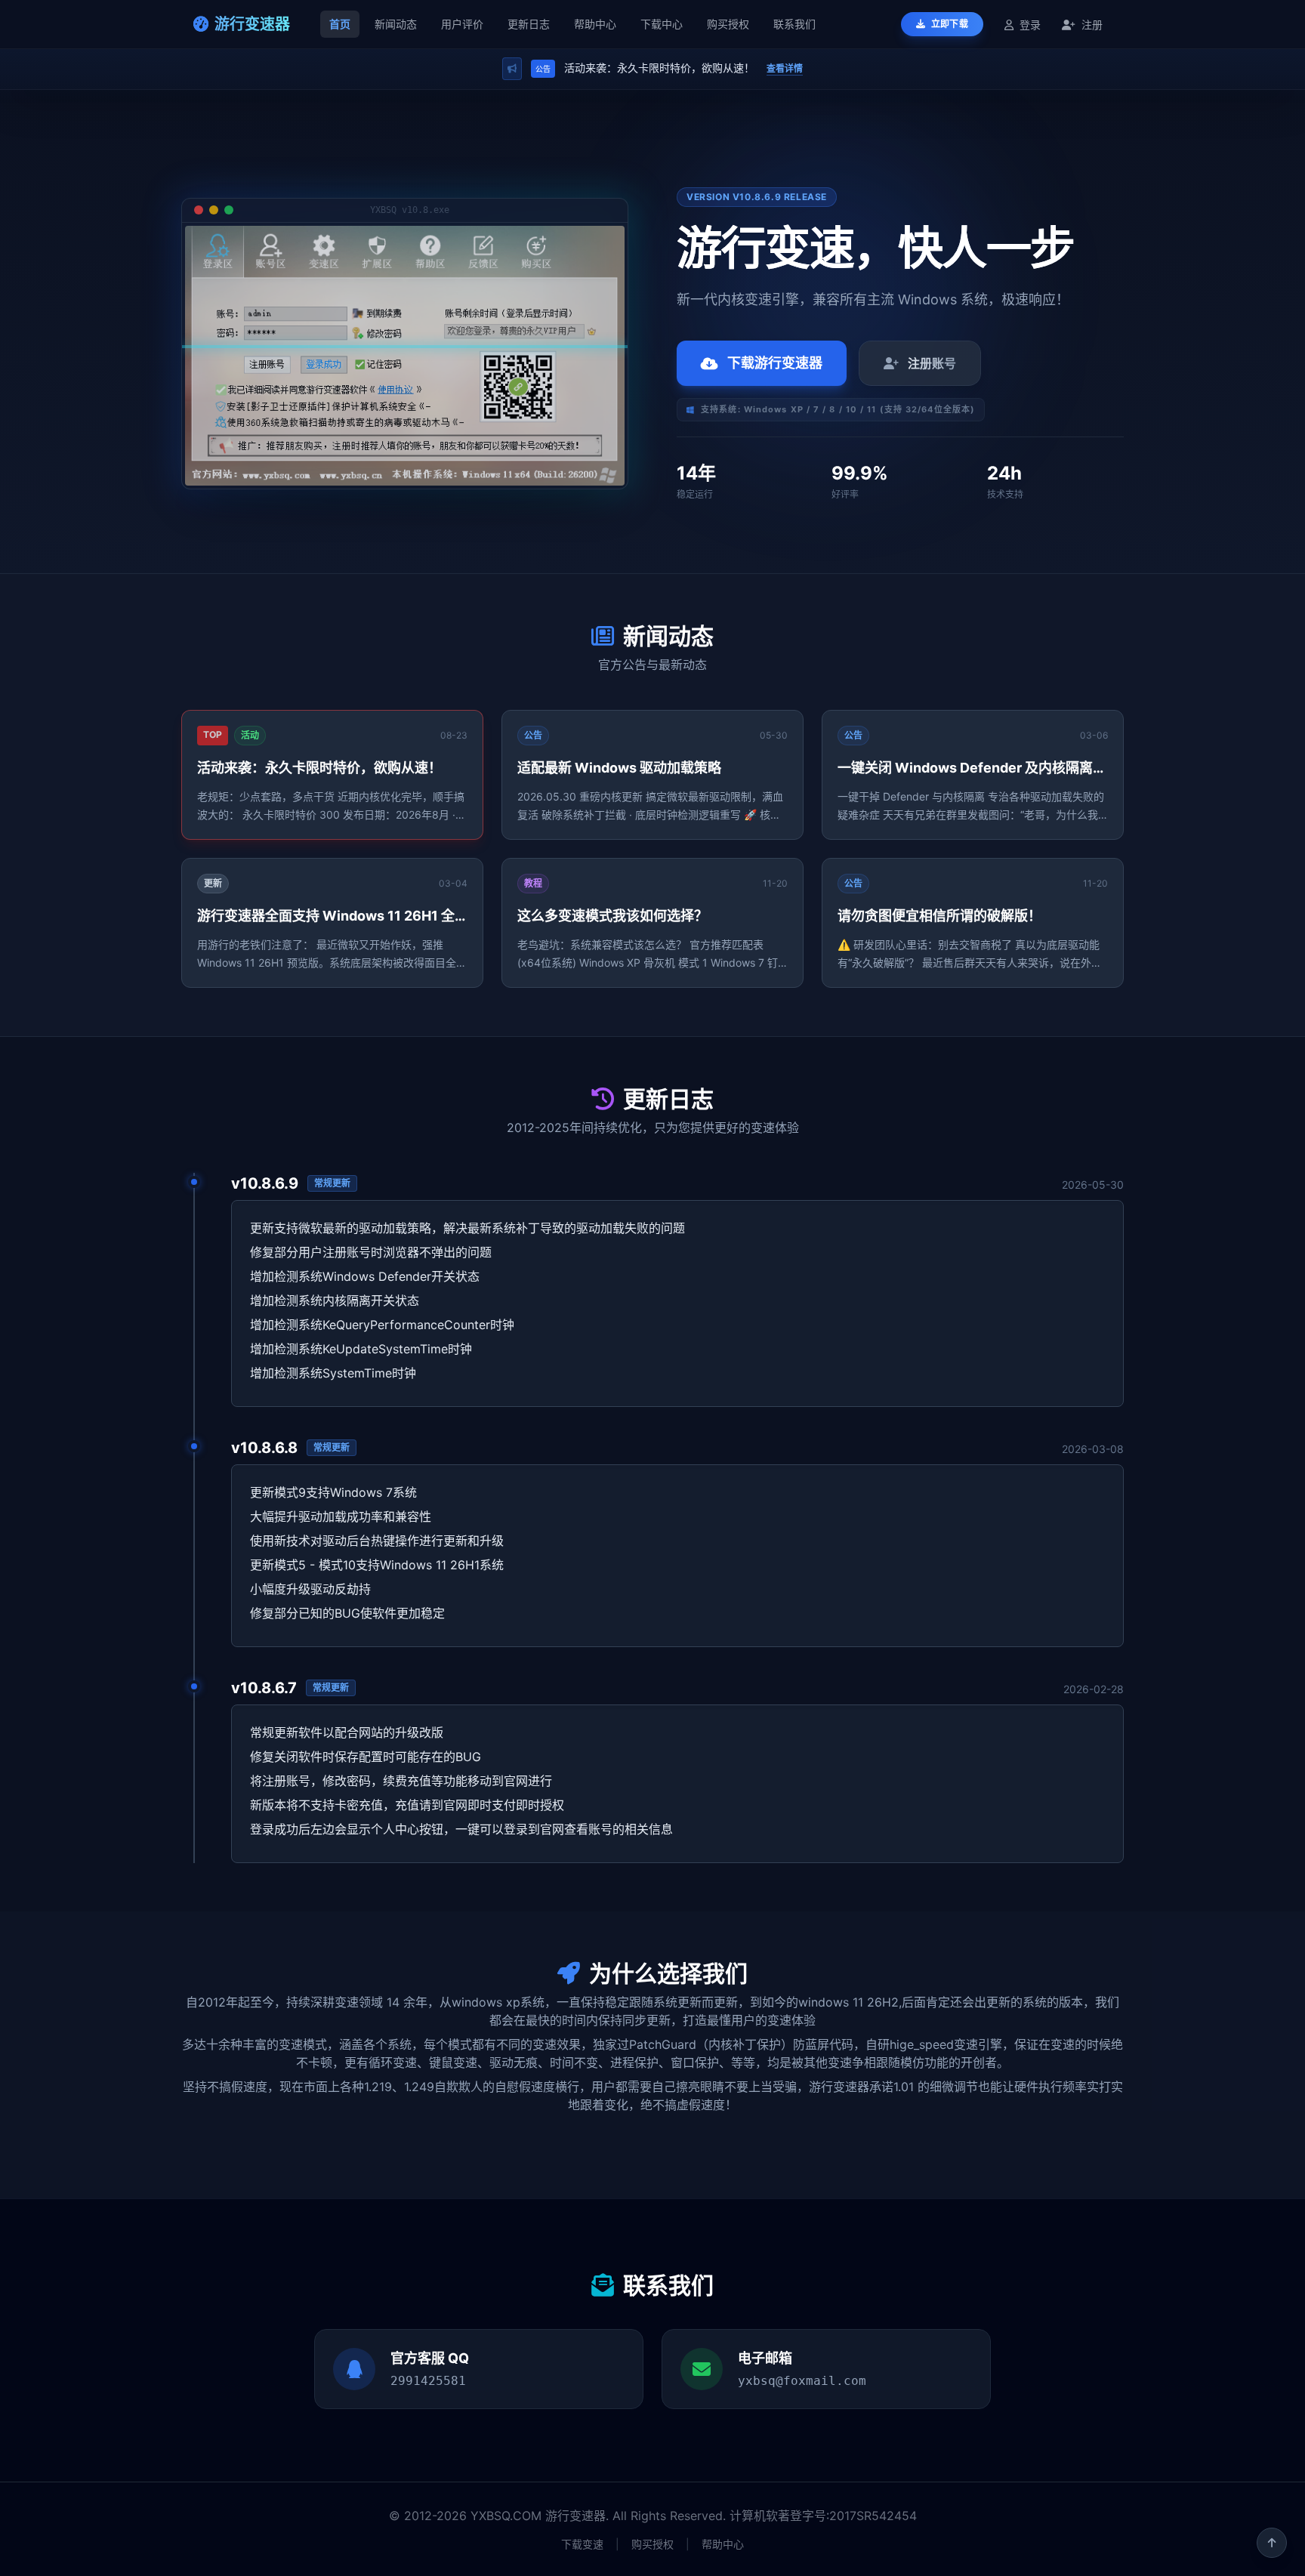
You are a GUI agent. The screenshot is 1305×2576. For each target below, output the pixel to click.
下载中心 (662, 24)
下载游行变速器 (775, 363)
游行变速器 (252, 24)
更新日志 (529, 24)
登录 (1030, 25)
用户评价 (462, 24)
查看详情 (785, 68)
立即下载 (949, 24)
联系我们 (794, 24)
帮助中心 (595, 24)
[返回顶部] (1272, 2543)
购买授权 (728, 24)
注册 (1091, 25)
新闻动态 (396, 24)
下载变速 (582, 2544)
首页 (340, 24)
